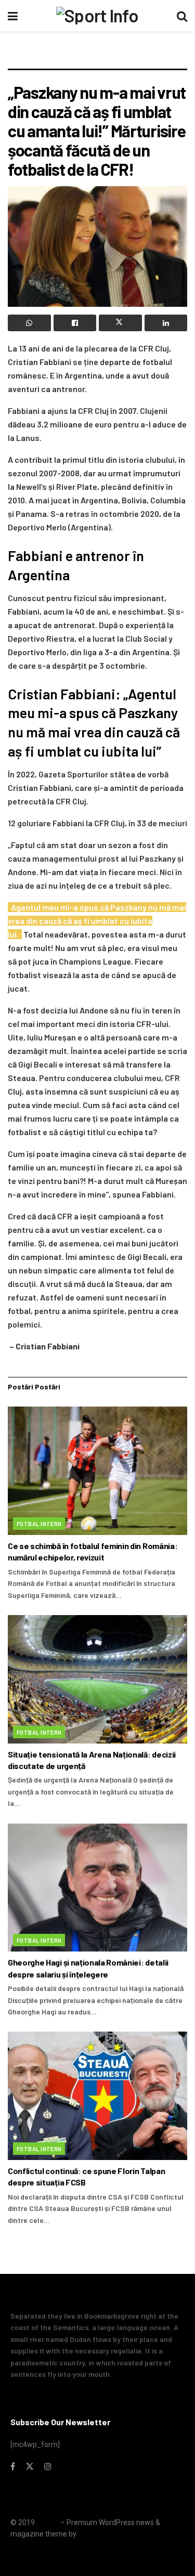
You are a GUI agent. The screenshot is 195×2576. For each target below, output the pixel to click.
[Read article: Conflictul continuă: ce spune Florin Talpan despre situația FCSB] (97, 2096)
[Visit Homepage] (97, 16)
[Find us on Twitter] (30, 2467)
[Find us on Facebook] (13, 2467)
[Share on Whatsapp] (29, 323)
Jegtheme (95, 2534)
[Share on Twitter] (120, 323)
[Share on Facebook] (75, 323)
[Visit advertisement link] (97, 55)
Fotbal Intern (39, 1524)
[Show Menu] (13, 16)
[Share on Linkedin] (166, 323)
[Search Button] (182, 16)
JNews (48, 2522)
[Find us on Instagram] (48, 2467)
